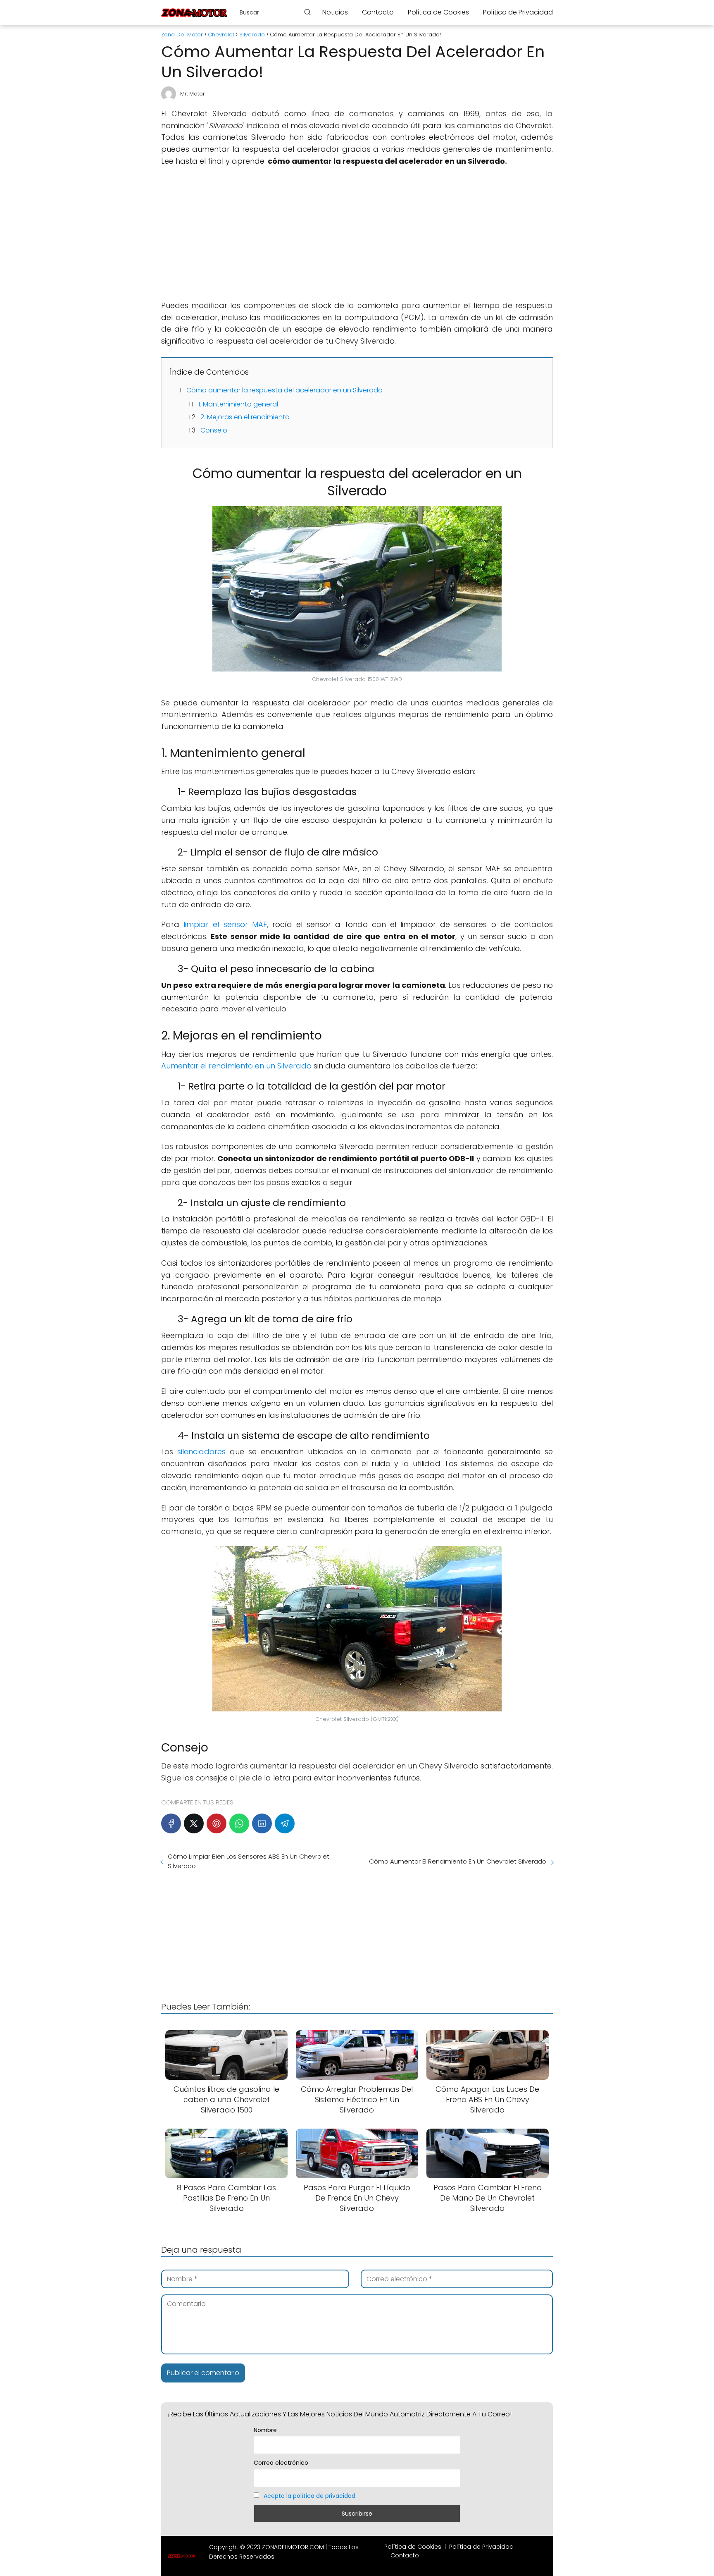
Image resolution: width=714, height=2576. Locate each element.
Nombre (265, 2430)
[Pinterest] (217, 1823)
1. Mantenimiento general (238, 404)
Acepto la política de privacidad (309, 2496)
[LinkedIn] (262, 1823)
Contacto (378, 12)
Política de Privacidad (518, 12)
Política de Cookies (438, 12)
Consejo (214, 430)
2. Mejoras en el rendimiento (245, 417)
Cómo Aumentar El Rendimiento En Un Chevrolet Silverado (458, 1861)
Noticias (335, 12)
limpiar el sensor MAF (225, 924)
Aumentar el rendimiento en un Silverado (236, 1066)
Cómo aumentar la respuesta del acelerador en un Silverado (284, 390)
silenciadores (201, 1452)
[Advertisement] (357, 234)
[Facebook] (171, 1823)
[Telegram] (285, 1823)
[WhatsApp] (239, 1823)
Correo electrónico (281, 2463)
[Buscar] (307, 12)
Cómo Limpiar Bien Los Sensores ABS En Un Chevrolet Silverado (249, 1861)
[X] (194, 1823)
